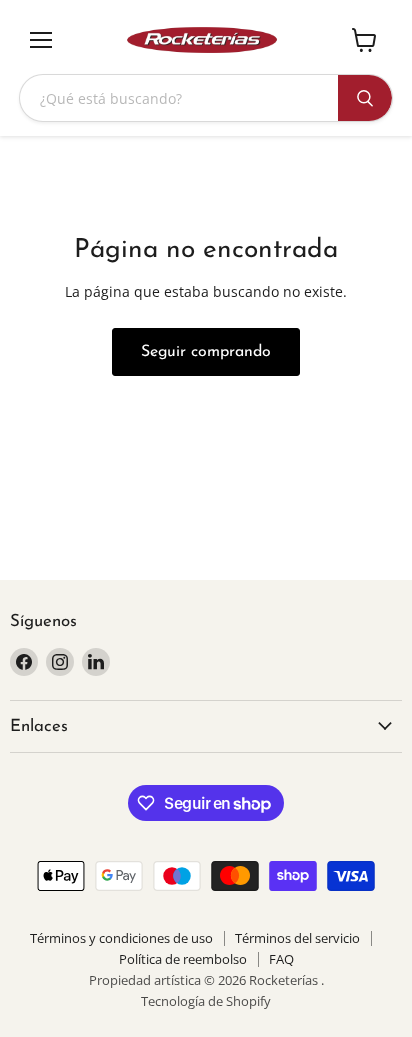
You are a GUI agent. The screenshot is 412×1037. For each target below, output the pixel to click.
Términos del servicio (297, 938)
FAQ (281, 959)
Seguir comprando (206, 352)
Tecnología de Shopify (206, 1001)
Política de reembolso (183, 959)
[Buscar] (365, 98)
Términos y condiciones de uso (121, 938)
